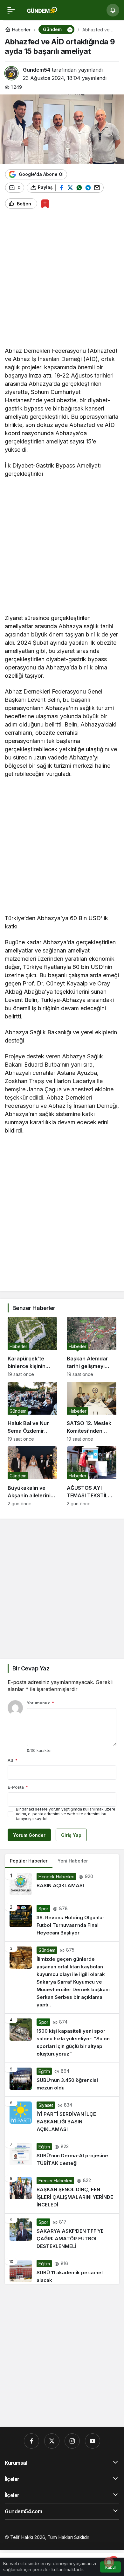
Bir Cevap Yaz (31, 1668)
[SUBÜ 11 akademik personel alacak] (62, 2270)
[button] (70, 29)
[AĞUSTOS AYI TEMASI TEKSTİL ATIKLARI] (92, 1476)
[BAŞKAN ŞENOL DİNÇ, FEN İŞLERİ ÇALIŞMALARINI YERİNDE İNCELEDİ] (62, 2193)
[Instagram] (72, 2441)
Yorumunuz (40, 1703)
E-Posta (18, 1787)
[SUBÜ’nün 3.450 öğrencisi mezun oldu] (62, 2080)
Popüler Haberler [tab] (29, 1861)
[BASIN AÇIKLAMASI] (62, 1884)
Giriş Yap (71, 1835)
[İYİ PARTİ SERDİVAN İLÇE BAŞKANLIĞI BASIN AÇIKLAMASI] (62, 2117)
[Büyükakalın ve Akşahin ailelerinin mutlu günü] (32, 1476)
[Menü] (11, 10)
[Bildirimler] (113, 10)
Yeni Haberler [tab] (73, 1861)
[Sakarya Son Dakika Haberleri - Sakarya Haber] (42, 10)
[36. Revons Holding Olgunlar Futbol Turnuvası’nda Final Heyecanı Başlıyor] (62, 1921)
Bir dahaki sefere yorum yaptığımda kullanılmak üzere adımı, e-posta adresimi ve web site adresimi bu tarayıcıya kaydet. (66, 1814)
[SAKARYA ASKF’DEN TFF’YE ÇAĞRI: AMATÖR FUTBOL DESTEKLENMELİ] (62, 2234)
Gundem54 (37, 70)
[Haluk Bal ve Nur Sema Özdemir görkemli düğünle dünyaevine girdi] (32, 1412)
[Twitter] (52, 2441)
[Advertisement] (62, 280)
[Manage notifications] (109, 2562)
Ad (13, 1760)
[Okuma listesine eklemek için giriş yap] (45, 204)
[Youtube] (93, 2441)
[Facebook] (31, 2441)
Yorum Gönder (29, 1835)
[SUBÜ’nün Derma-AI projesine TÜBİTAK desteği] (62, 2155)
